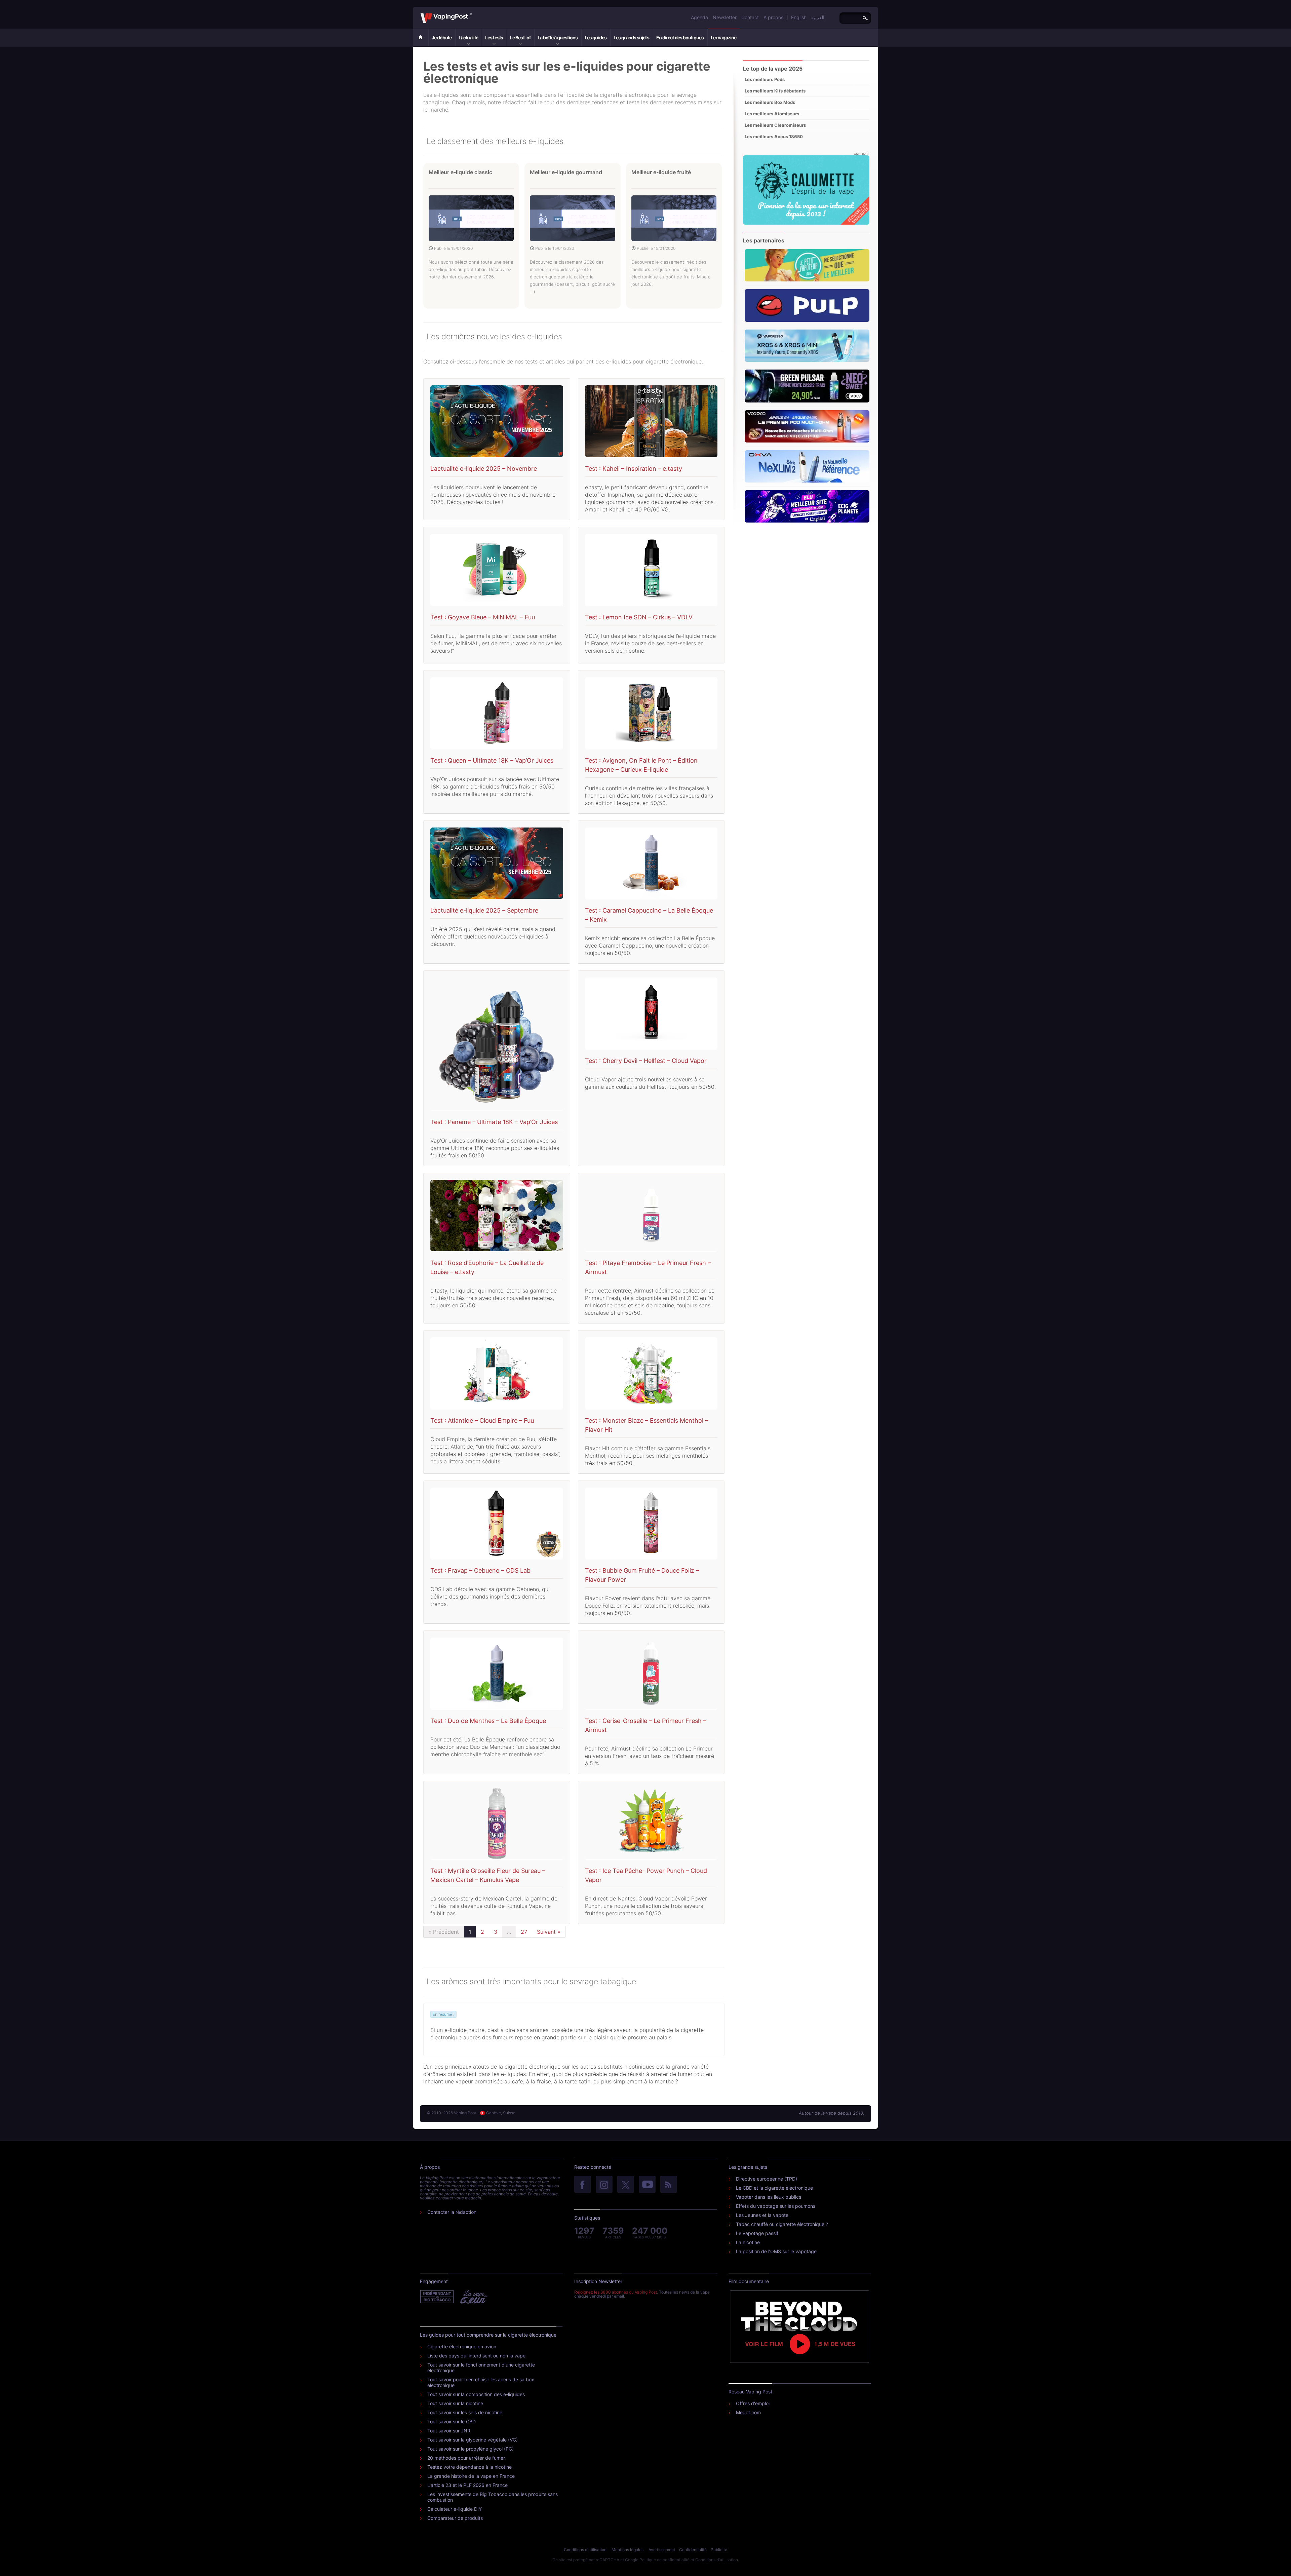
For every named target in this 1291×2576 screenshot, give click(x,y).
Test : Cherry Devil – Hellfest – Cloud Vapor (646, 1061)
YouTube (647, 2185)
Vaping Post (474, 13)
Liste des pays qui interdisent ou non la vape (476, 2356)
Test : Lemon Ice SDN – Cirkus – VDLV (639, 617)
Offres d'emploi (753, 2403)
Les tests (494, 37)
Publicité (719, 2550)
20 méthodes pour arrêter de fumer (466, 2458)
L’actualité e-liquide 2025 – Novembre (484, 469)
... (509, 1932)
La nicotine (748, 2242)
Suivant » (549, 1932)
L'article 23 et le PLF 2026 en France (467, 2485)
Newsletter (725, 17)
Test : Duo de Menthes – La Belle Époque (488, 1721)
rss (669, 2185)
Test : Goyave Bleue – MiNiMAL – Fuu (483, 617)
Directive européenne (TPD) (767, 2179)
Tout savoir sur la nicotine (455, 2403)
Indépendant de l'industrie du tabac (437, 2297)
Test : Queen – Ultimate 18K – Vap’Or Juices (492, 760)
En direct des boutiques (680, 37)
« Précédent (444, 1932)
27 (524, 1932)
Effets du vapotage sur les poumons (776, 2206)
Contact (750, 17)
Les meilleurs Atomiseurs (772, 114)
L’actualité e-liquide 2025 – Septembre (484, 910)
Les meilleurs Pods (765, 79)
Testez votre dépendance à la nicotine (470, 2467)
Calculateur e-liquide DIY (455, 2509)
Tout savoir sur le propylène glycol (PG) (471, 2449)
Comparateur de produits (455, 2518)
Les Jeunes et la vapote (762, 2215)
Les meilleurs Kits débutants (775, 91)
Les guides (596, 37)
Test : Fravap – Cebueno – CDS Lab (480, 1570)
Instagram (604, 2185)
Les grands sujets (631, 37)
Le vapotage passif (757, 2233)
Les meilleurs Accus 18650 (774, 137)
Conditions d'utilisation (585, 2550)
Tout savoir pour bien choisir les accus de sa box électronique (481, 2382)
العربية (818, 17)
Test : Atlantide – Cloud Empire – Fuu (482, 1420)
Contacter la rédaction (452, 2212)
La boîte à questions (558, 37)
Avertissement (662, 2550)
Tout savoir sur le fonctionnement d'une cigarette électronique (481, 2368)
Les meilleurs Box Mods (770, 102)
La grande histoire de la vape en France (471, 2476)
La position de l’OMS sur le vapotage (776, 2251)
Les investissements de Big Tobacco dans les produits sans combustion (493, 2497)
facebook (583, 2185)
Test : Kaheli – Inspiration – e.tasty (634, 469)
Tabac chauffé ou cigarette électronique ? (782, 2224)
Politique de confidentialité (664, 2560)
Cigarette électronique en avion (462, 2347)
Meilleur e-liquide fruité (661, 172)
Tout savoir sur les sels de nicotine (465, 2412)
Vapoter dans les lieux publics (769, 2197)
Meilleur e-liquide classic (460, 172)
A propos (773, 17)
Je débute (442, 37)
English (799, 17)
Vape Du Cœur (473, 2297)
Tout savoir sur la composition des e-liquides (476, 2394)
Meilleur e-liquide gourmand (566, 172)
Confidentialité (693, 2550)
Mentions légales (628, 2550)
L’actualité (468, 37)
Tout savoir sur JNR (449, 2431)
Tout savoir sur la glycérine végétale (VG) (473, 2440)
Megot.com (748, 2412)
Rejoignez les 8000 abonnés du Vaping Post (616, 2292)
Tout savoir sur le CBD (452, 2421)
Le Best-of (520, 37)
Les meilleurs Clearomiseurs (775, 125)
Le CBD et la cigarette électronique (774, 2188)
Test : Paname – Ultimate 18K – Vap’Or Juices (494, 1122)
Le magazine (723, 37)
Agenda (699, 17)
